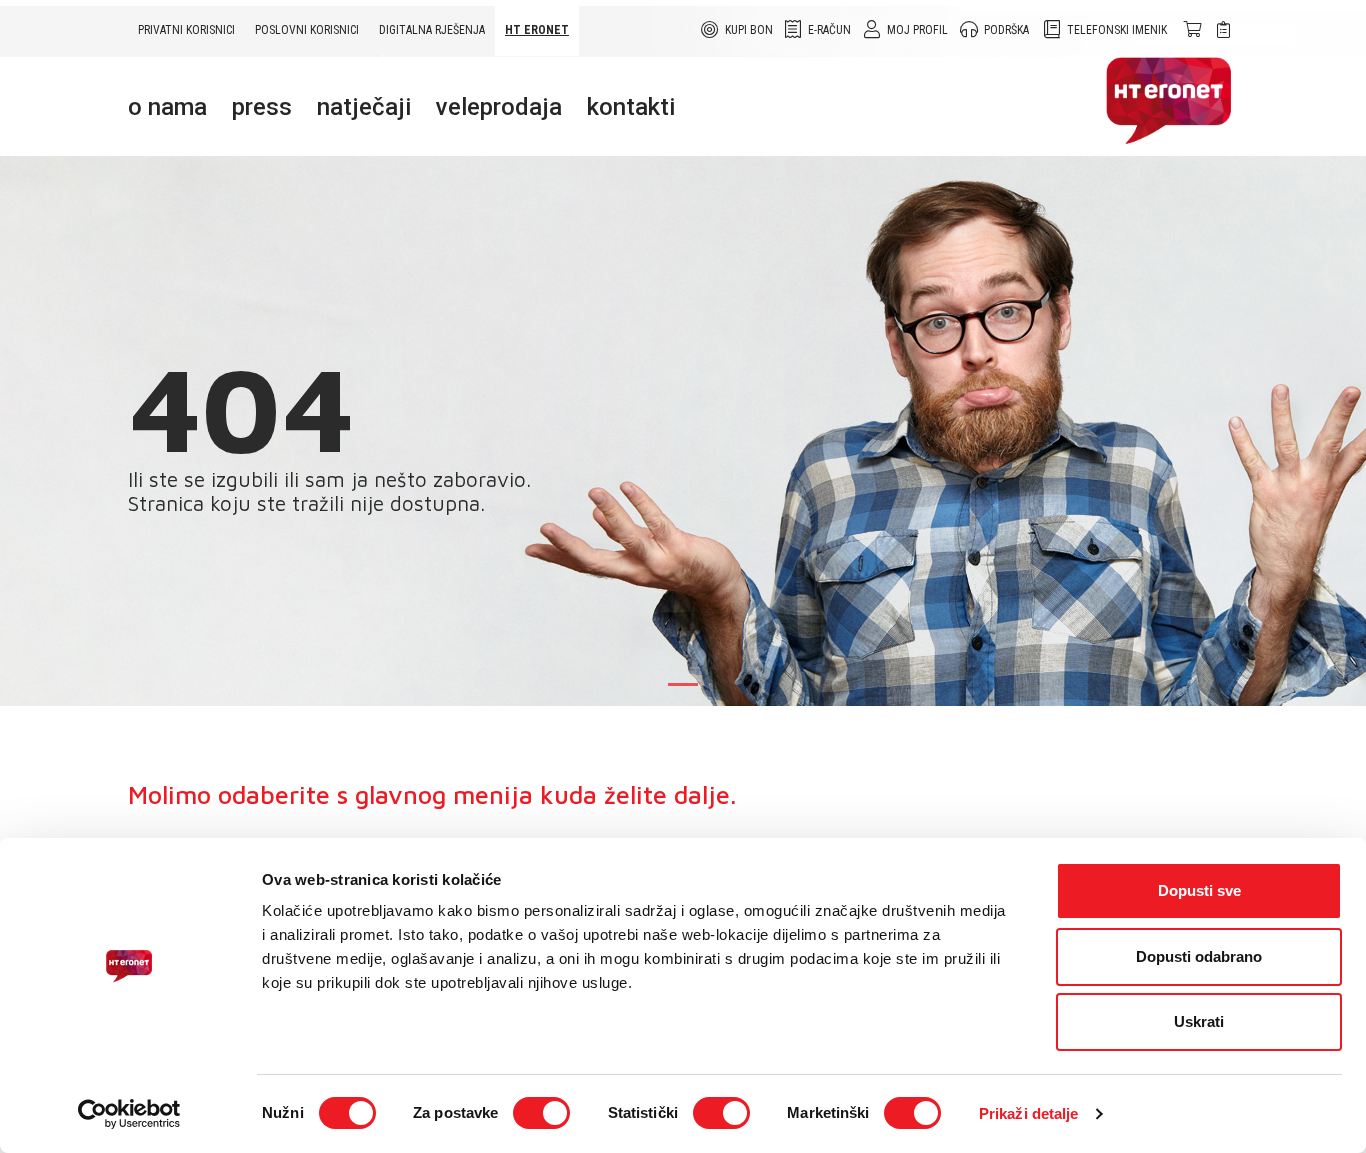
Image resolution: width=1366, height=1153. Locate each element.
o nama (167, 107)
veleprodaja (499, 107)
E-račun (829, 30)
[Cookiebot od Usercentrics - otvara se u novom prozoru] (129, 1114)
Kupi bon (749, 30)
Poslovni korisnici (307, 30)
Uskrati (1199, 1021)
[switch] (541, 1113)
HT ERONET (537, 30)
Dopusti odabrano (1199, 956)
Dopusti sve (1199, 890)
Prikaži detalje (1029, 1113)
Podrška (1006, 30)
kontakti (631, 107)
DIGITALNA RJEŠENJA (432, 30)
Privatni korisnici (186, 30)
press (262, 107)
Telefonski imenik (1117, 30)
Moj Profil (917, 30)
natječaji (364, 107)
